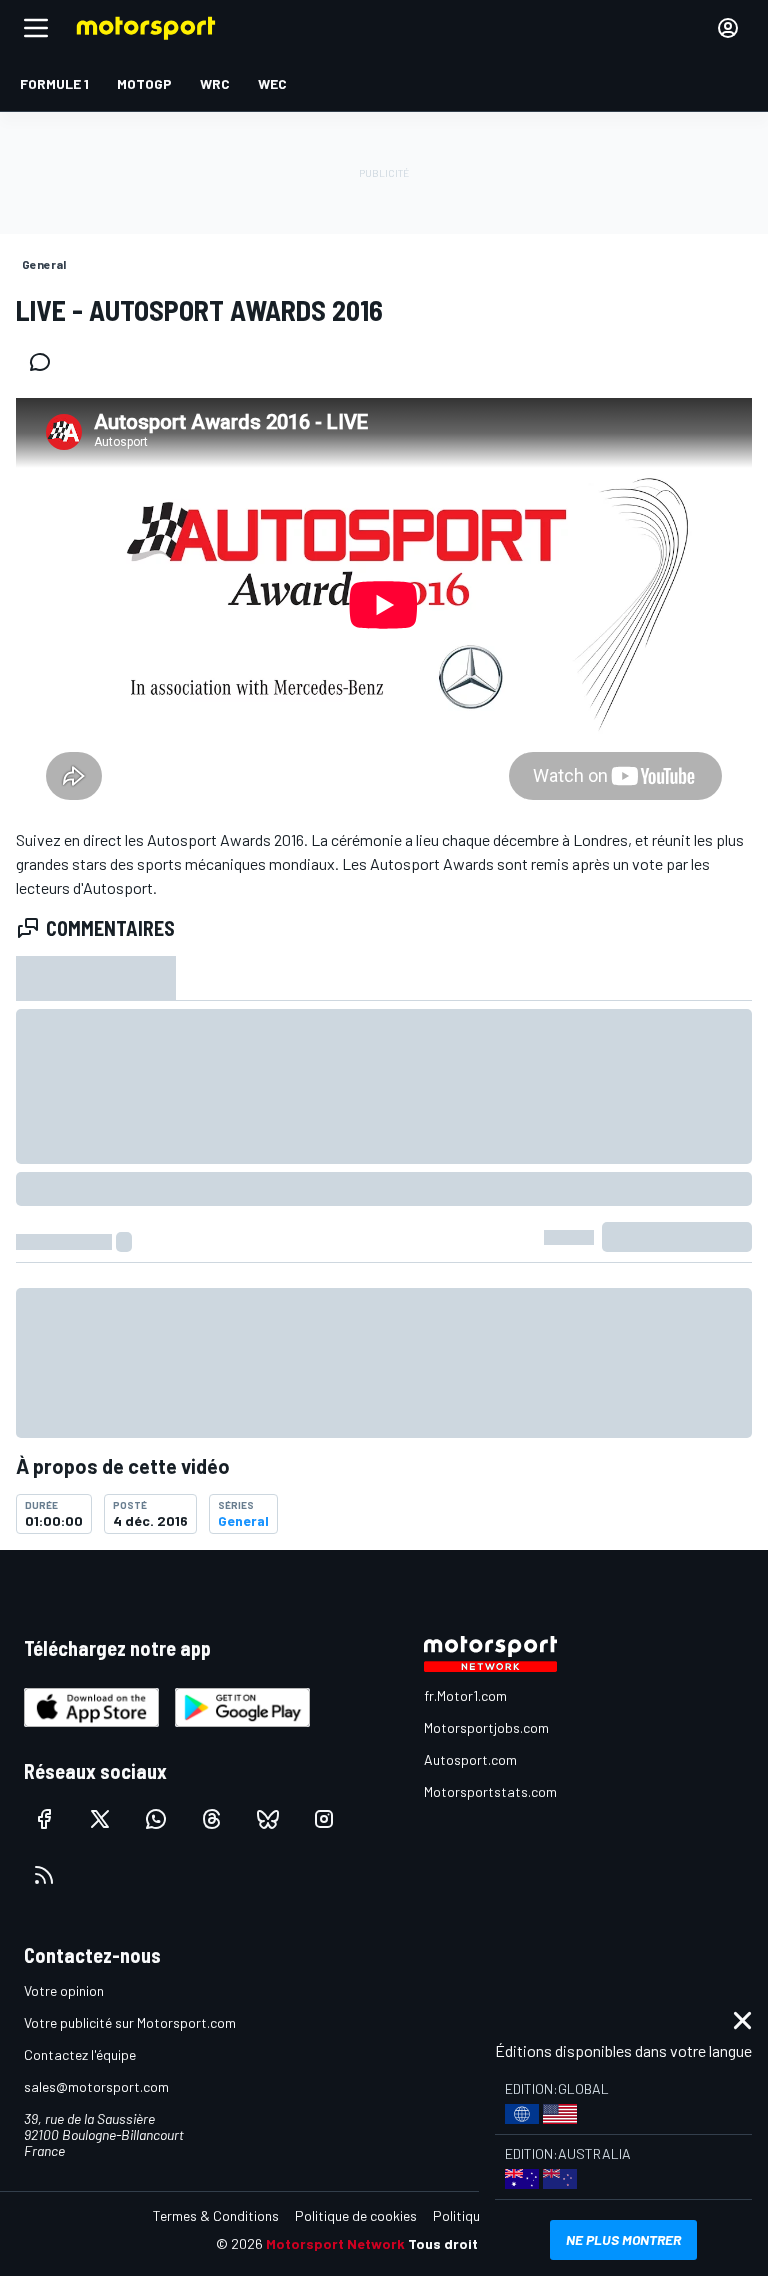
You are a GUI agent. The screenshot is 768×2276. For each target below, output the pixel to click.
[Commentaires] (46, 362)
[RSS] (44, 1875)
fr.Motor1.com (465, 1695)
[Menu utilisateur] (728, 28)
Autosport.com (470, 1759)
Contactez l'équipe (80, 2054)
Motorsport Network (335, 2243)
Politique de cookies (356, 2215)
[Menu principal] (36, 28)
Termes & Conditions (216, 2215)
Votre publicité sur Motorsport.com (130, 2022)
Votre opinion (64, 1990)
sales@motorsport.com (96, 2086)
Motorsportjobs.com (486, 1727)
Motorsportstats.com (490, 1791)
